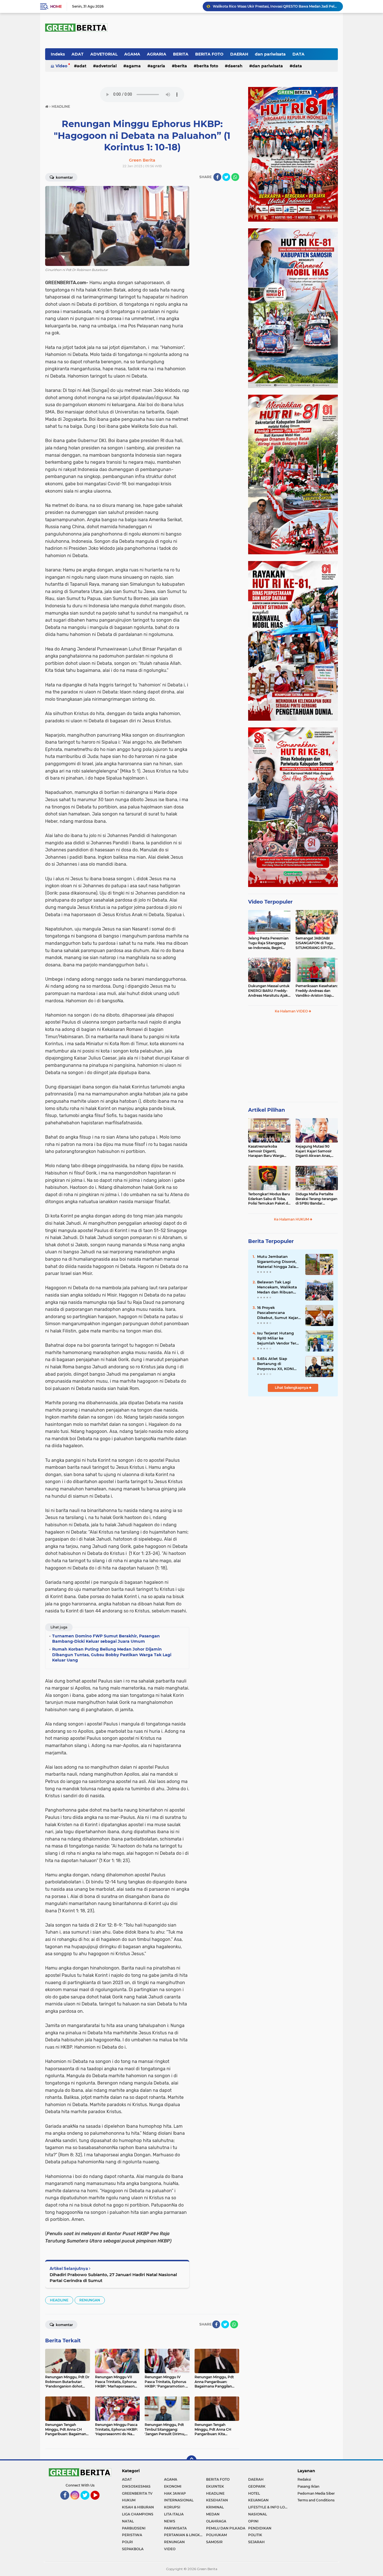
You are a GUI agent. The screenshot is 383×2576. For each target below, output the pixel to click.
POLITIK (255, 2535)
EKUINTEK (215, 2486)
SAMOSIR (214, 2542)
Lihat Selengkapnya (292, 1388)
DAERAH (239, 54)
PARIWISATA (175, 2528)
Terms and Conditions (316, 2500)
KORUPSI (172, 2507)
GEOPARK (257, 2486)
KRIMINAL (215, 2507)
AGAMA (132, 54)
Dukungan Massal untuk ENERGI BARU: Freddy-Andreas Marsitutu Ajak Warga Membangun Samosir (269, 991)
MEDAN (213, 2514)
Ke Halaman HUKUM (292, 1219)
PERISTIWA (132, 2535)
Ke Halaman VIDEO (292, 1011)
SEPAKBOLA (133, 2549)
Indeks (58, 54)
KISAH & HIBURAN (138, 2507)
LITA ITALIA (174, 2514)
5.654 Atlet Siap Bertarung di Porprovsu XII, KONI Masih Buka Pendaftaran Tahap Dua (275, 1364)
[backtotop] (191, 2460)
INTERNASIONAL (179, 2500)
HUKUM (129, 2500)
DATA (298, 54)
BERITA (181, 54)
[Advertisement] (293, 1438)
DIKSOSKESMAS (136, 2486)
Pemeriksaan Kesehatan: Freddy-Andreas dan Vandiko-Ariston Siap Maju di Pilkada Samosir (317, 991)
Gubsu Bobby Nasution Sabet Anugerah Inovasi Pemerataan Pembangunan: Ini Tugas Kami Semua (275, 6)
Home (56, 6)
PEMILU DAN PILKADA (226, 2528)
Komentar (64, 177)
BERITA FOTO (209, 54)
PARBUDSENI (134, 2528)
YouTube (99, 2502)
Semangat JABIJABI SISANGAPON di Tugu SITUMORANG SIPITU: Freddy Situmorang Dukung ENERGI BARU (315, 943)
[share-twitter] (226, 177)
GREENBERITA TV (137, 2493)
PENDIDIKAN (260, 2528)
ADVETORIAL (104, 54)
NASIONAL (258, 2514)
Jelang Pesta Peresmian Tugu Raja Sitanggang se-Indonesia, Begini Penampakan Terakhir (268, 943)
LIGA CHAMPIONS (138, 2514)
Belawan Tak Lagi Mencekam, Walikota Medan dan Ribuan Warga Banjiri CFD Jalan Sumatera (277, 1287)
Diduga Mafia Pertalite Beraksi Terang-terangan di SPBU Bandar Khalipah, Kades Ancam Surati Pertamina (316, 1199)
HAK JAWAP (175, 2493)
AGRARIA (157, 54)
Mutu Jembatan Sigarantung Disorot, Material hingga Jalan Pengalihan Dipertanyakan (278, 1262)
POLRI (127, 2542)
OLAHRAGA (216, 2521)
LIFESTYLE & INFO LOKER (269, 2507)
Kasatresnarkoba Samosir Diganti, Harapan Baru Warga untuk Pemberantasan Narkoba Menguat (267, 1151)
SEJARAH (256, 2542)
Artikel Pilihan (267, 1110)
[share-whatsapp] (235, 177)
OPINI (253, 2521)
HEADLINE (59, 2300)
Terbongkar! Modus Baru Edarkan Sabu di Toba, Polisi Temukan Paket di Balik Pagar (269, 1199)
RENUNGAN (90, 2300)
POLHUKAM (216, 2535)
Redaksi (304, 2479)
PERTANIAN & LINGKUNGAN (185, 2535)
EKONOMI (173, 2486)
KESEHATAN (217, 2500)
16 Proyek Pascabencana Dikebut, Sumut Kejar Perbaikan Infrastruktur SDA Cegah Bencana (278, 1313)
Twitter (87, 2502)
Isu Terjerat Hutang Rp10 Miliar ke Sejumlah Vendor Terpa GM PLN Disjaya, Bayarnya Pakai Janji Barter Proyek (279, 1338)
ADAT (78, 54)
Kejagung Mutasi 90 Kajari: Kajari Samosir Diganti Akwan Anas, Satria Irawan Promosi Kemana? (314, 1151)
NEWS (170, 2521)
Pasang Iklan (308, 2486)
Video (61, 66)
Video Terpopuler (270, 902)
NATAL (128, 2521)
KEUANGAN (258, 2500)
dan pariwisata (270, 54)
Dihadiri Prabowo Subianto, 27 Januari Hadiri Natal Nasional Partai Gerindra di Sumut (113, 2278)
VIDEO (170, 2549)
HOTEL (254, 2493)
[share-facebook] (217, 177)
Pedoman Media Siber (316, 2493)
